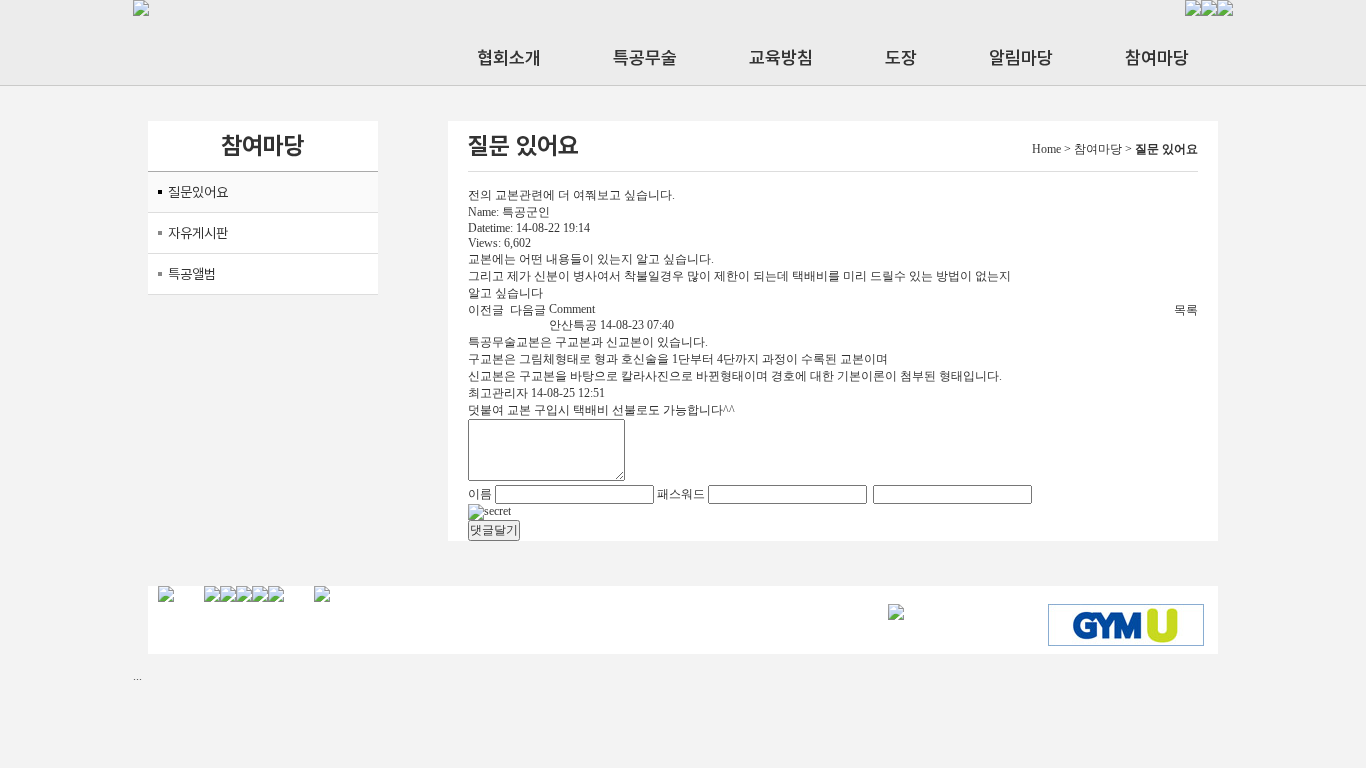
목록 (1186, 310)
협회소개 (509, 57)
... (137, 676)
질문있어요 (198, 192)
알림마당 (1021, 57)
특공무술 (645, 57)
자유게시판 (198, 233)
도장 (901, 57)
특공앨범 (192, 274)
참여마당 (1157, 57)
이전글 (486, 310)
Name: (483, 212)
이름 (480, 494)
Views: (484, 243)
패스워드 (681, 494)
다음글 (528, 310)
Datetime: (490, 228)
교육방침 (781, 57)
